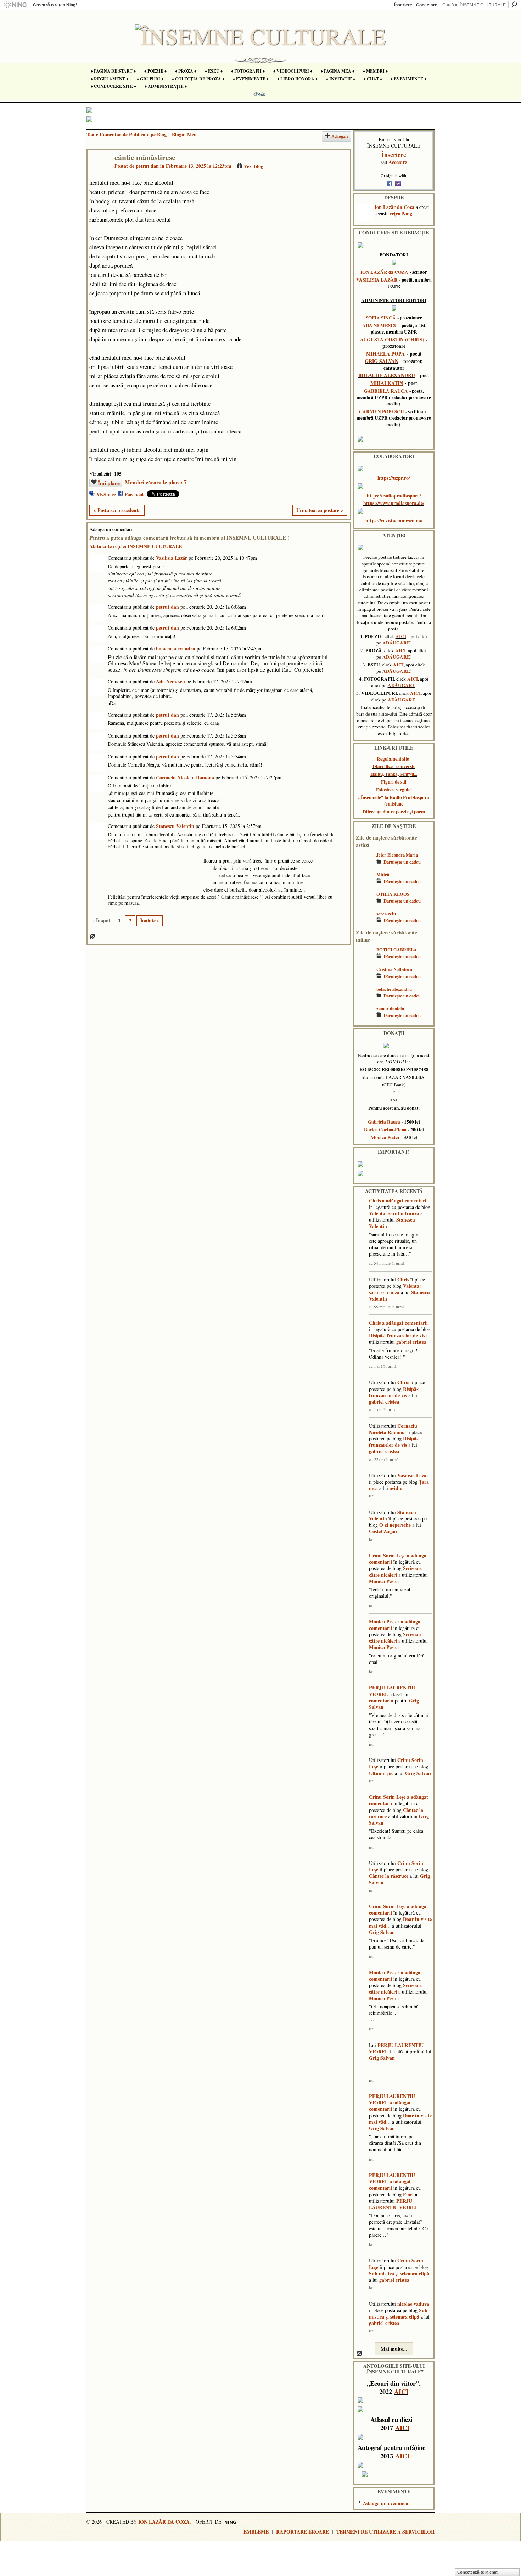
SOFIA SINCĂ (381, 318)
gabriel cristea (411, 1342)
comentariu (381, 1701)
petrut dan (147, 166)
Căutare (514, 5)
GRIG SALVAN (382, 361)
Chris (375, 1201)
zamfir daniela (390, 1008)
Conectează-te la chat (477, 2572)
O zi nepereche (395, 1525)
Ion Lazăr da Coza (394, 207)
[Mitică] (364, 885)
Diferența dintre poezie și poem (394, 812)
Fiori (408, 2194)
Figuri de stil (394, 782)
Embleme (256, 2532)
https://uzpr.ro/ (394, 478)
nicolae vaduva (413, 2304)
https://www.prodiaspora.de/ (394, 503)
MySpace (106, 494)
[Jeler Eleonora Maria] (364, 865)
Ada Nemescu (170, 681)
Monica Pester (385, 1137)
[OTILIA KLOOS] (364, 905)
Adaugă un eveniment (386, 2503)
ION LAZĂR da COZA (384, 272)
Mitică (383, 874)
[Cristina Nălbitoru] (364, 980)
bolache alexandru (176, 649)
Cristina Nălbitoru (394, 969)
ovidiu (396, 1488)
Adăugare (340, 136)
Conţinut (93, 937)
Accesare (398, 162)
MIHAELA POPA (385, 354)
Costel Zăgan (383, 1531)
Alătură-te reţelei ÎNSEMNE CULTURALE (136, 546)
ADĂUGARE (396, 643)
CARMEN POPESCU (382, 411)
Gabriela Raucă (384, 1122)
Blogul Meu (184, 134)
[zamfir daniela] (364, 1019)
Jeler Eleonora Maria (397, 855)
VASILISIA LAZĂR (377, 280)
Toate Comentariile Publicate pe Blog (127, 134)
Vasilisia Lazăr (172, 558)
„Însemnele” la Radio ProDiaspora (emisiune (394, 801)
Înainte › (150, 920)
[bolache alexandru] (364, 999)
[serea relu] (364, 924)
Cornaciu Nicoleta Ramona (185, 777)
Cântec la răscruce (389, 1876)
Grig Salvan (418, 1773)
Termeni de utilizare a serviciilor (385, 2532)
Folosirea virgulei (394, 790)
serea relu (386, 914)
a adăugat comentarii (405, 1201)
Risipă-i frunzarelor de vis (397, 1335)
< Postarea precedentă (117, 510)
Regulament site (393, 759)
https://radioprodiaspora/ (394, 496)
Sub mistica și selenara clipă (399, 2273)
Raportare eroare (302, 2532)
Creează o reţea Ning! (55, 5)
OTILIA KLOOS (393, 894)
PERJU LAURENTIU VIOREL (392, 1691)
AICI (401, 636)
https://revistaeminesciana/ (394, 520)
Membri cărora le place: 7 (156, 482)
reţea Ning (401, 213)
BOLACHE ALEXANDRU (387, 375)
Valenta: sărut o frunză (394, 1213)
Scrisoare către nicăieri (396, 1571)
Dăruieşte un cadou (402, 862)
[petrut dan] (99, 172)
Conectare (427, 5)
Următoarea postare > (320, 510)
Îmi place (109, 483)
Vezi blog (254, 166)
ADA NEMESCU (380, 325)
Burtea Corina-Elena (385, 1130)
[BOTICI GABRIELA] (364, 960)
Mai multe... (394, 2349)
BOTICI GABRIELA (397, 950)
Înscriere (403, 5)
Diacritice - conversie (394, 766)
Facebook (135, 494)
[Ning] (15, 5)
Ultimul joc (381, 1773)
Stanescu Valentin (175, 826)
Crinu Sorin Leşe (387, 1555)
